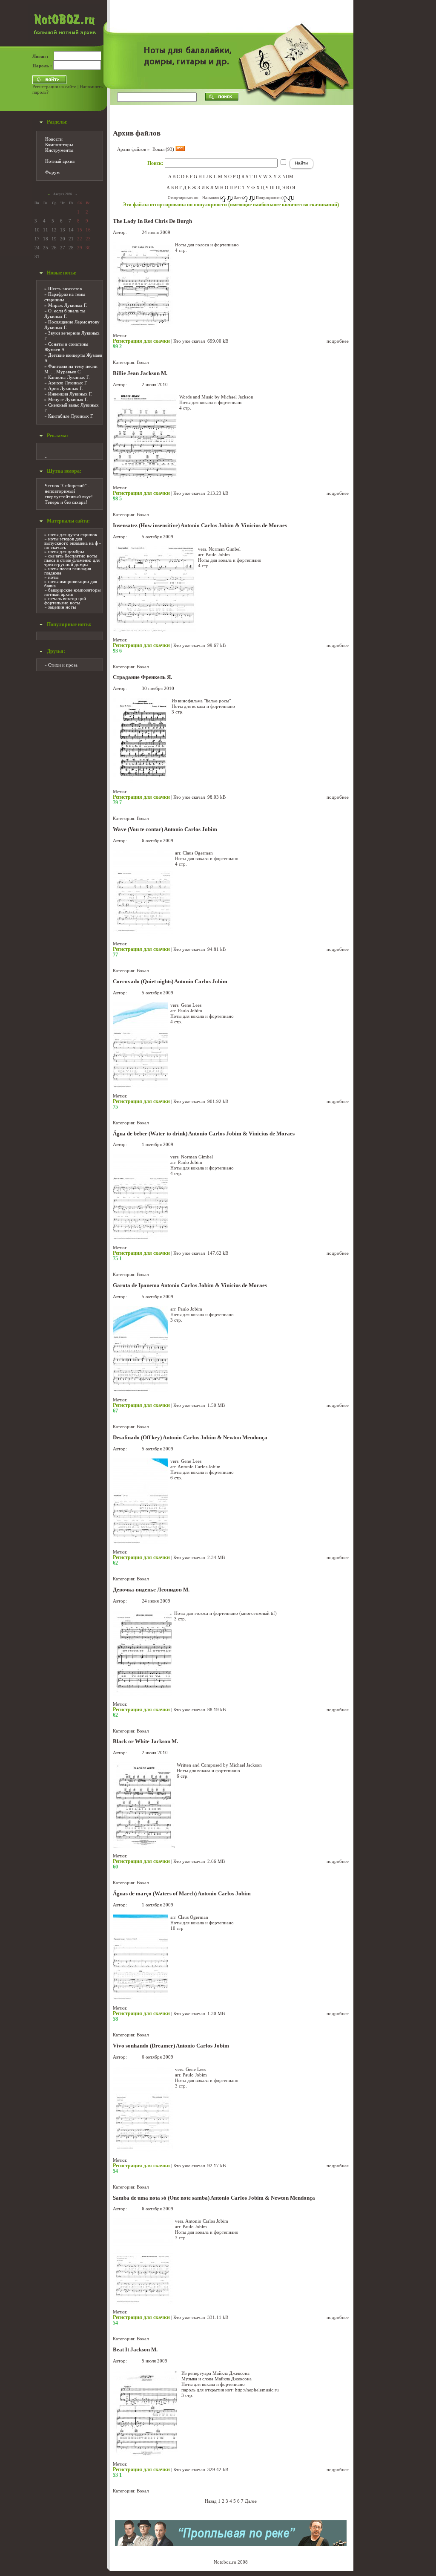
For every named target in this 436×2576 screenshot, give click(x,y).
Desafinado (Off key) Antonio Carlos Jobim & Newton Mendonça (190, 1438)
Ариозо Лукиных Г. (68, 383)
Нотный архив (60, 161)
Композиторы (59, 144)
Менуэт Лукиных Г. (68, 399)
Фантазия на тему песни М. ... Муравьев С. (71, 369)
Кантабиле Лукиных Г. (71, 416)
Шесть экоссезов (65, 289)
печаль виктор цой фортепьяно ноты (65, 601)
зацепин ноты (62, 607)
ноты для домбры (66, 552)
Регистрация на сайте (54, 87)
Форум (52, 172)
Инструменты (59, 150)
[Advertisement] (384, 128)
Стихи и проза (63, 665)
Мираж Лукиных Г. (68, 305)
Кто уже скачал (189, 341)
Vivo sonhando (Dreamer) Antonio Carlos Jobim (171, 2046)
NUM (288, 176)
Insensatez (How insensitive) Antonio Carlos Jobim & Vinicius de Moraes (200, 526)
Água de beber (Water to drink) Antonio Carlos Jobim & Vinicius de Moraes (204, 1134)
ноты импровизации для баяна (71, 583)
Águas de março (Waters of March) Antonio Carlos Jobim (182, 1894)
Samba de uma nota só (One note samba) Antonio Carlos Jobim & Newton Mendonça (214, 2198)
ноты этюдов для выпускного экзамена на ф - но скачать (73, 543)
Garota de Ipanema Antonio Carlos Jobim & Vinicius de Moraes (190, 1285)
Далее (251, 2501)
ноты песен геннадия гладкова (68, 571)
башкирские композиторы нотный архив (72, 592)
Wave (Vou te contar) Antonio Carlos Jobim (165, 829)
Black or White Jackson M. (145, 1741)
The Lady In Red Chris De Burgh (152, 221)
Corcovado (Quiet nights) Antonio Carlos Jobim (170, 982)
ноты (53, 577)
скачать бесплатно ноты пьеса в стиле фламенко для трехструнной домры (72, 560)
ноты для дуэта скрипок (73, 534)
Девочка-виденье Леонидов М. (151, 1590)
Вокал (143, 362)
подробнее (338, 341)
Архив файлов (132, 149)
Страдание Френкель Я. (142, 677)
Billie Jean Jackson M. (140, 373)
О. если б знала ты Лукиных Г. (65, 313)
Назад (211, 2501)
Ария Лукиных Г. (66, 388)
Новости (54, 139)
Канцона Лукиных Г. (69, 377)
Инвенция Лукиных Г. (70, 394)
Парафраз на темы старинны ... (65, 297)
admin (134, 232)
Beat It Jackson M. (135, 2350)
